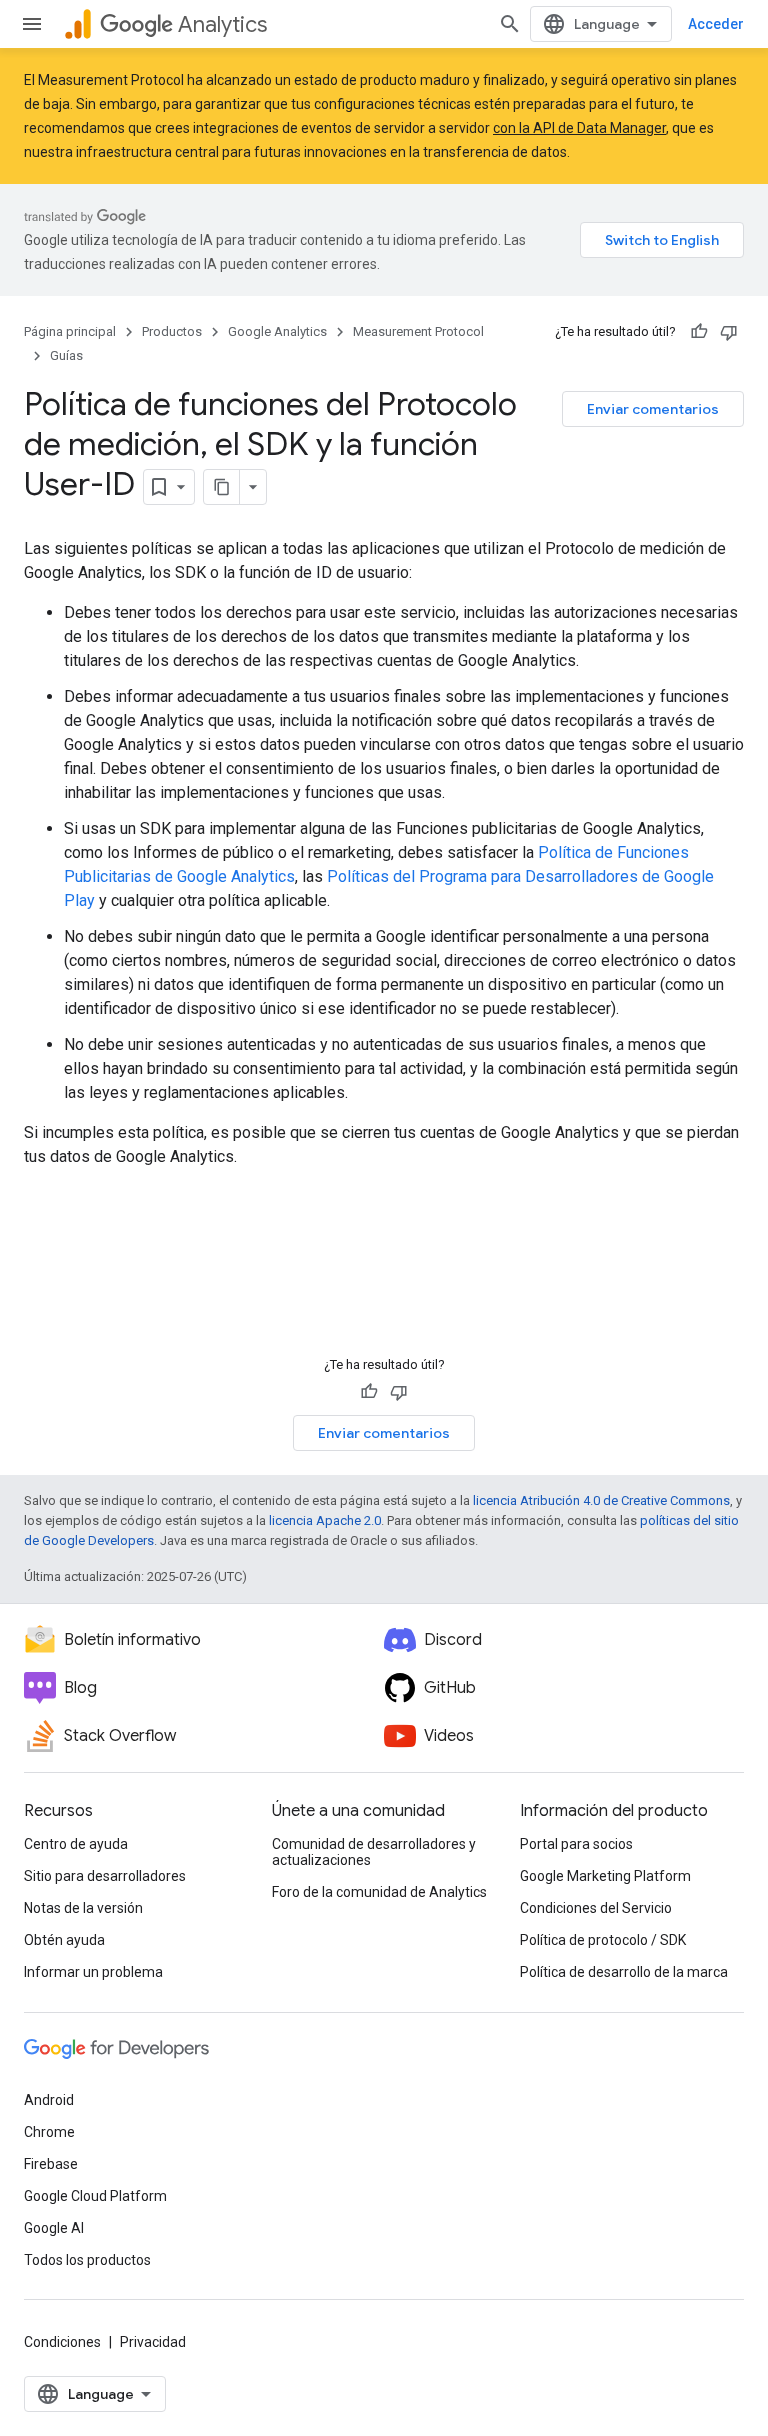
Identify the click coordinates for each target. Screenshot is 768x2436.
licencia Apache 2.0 (325, 1520)
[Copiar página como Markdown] (222, 487)
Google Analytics (277, 331)
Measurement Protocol (418, 331)
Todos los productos (87, 2260)
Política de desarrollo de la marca (624, 1972)
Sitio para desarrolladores (105, 1876)
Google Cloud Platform (95, 2196)
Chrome (49, 2132)
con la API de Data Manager (579, 128)
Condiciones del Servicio (596, 1908)
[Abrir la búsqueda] (510, 24)
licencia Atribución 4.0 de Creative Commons (601, 1500)
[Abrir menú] (32, 24)
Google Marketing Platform (605, 1876)
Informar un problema (93, 1972)
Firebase (51, 2164)
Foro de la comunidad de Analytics (379, 1892)
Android (49, 2100)
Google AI (54, 2228)
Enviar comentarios (653, 409)
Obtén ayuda (64, 1940)
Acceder (716, 24)
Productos (172, 331)
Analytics (222, 24)
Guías (66, 355)
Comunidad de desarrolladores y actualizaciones (374, 1852)
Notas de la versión (83, 1908)
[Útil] (699, 332)
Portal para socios (576, 1844)
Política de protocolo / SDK (603, 1940)
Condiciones (62, 2342)
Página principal (70, 331)
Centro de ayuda (76, 1844)
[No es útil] (729, 332)
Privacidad (153, 2342)
